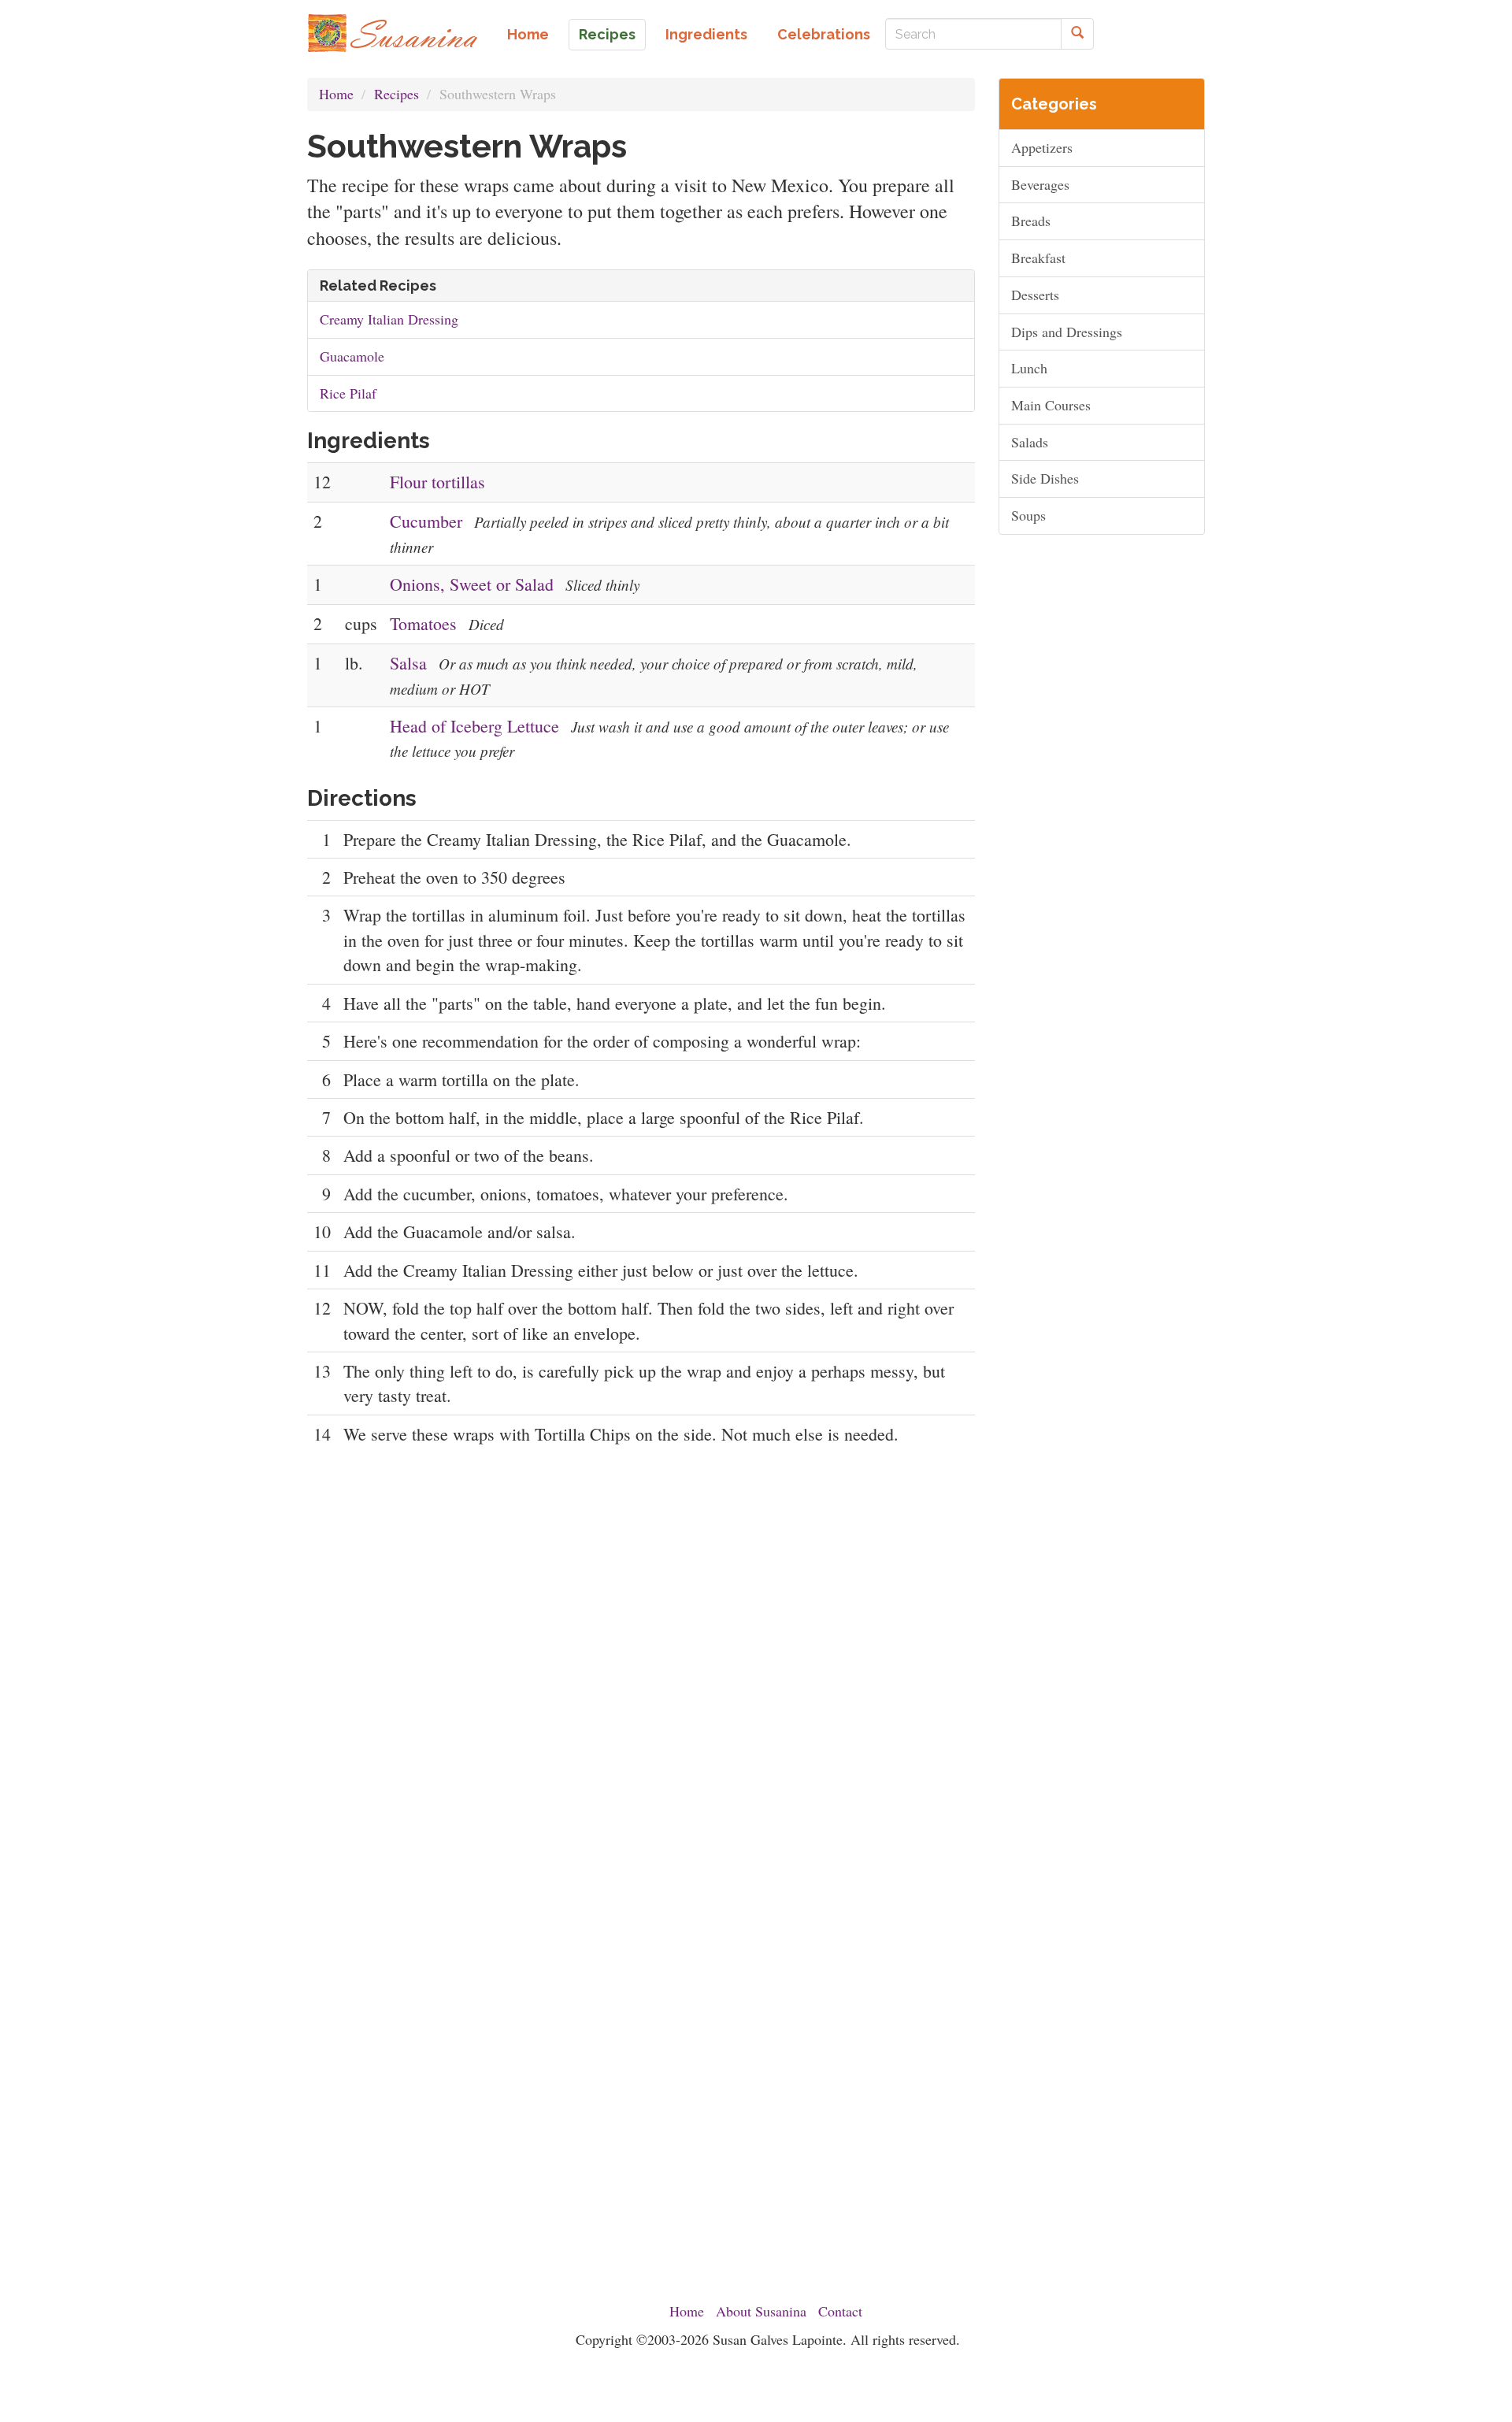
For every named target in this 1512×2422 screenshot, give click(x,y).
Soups (1028, 515)
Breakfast (1038, 258)
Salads (1030, 442)
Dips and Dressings (1067, 332)
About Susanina (761, 2311)
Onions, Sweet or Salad (472, 584)
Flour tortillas (437, 482)
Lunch (1029, 368)
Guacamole (352, 356)
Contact (840, 2311)
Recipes (607, 34)
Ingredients (706, 34)
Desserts (1035, 295)
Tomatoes (423, 623)
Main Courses (1051, 405)
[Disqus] (641, 1667)
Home (528, 34)
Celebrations (824, 34)
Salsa (408, 663)
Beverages (1040, 184)
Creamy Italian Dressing (389, 319)
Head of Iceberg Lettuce (474, 726)
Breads (1031, 221)
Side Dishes (1045, 478)
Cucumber (426, 521)
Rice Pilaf (348, 393)
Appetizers (1042, 147)
